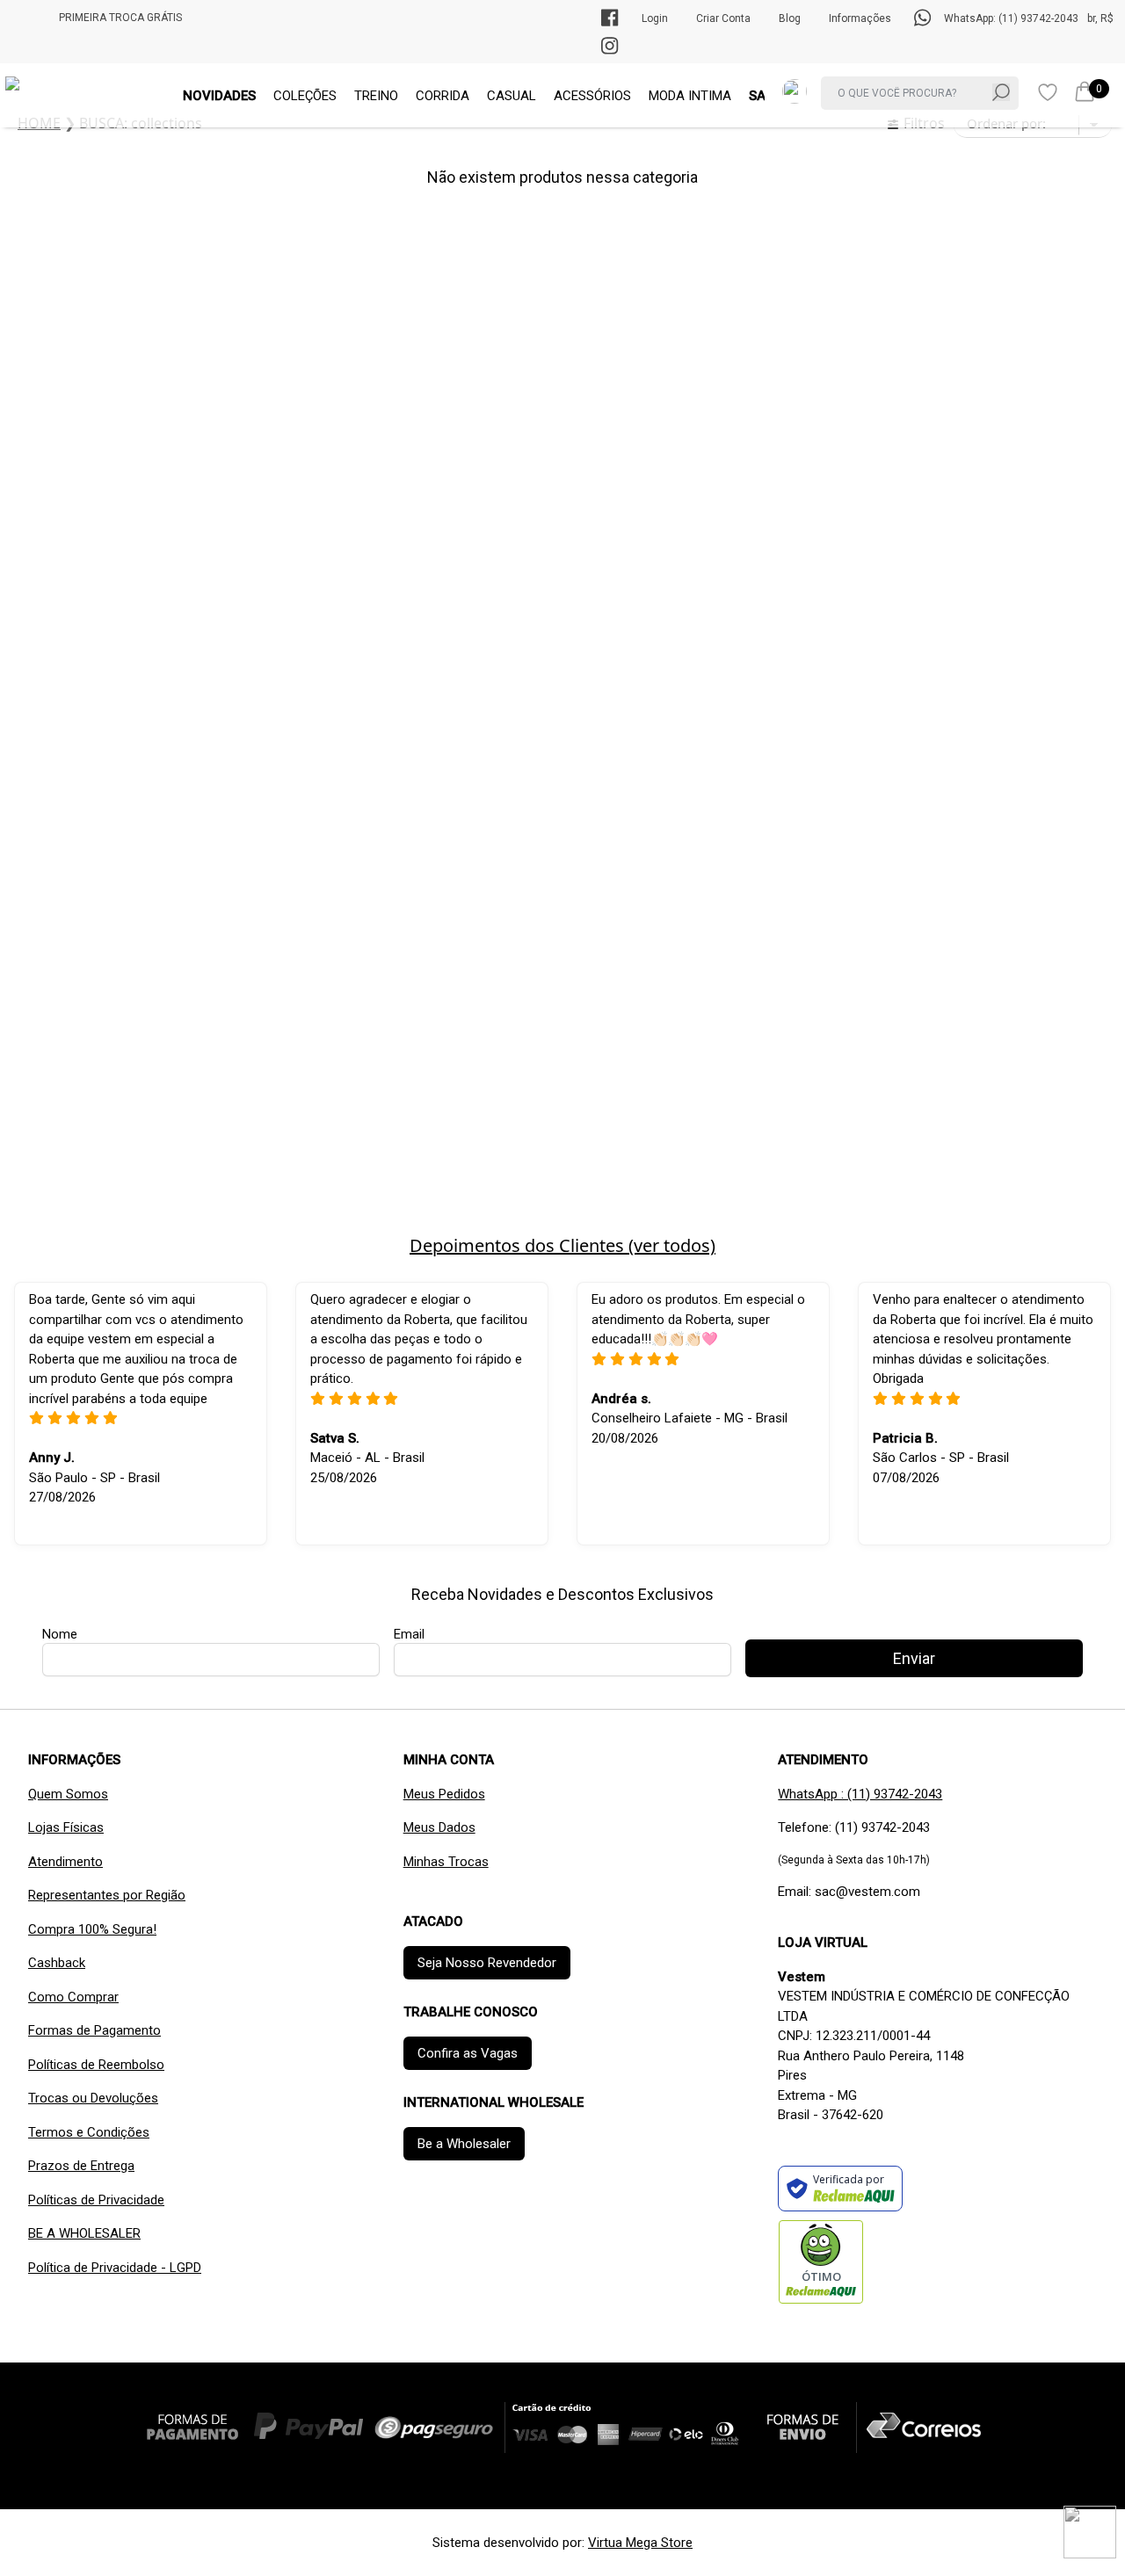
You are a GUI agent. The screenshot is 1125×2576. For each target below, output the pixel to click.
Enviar (562, 551)
